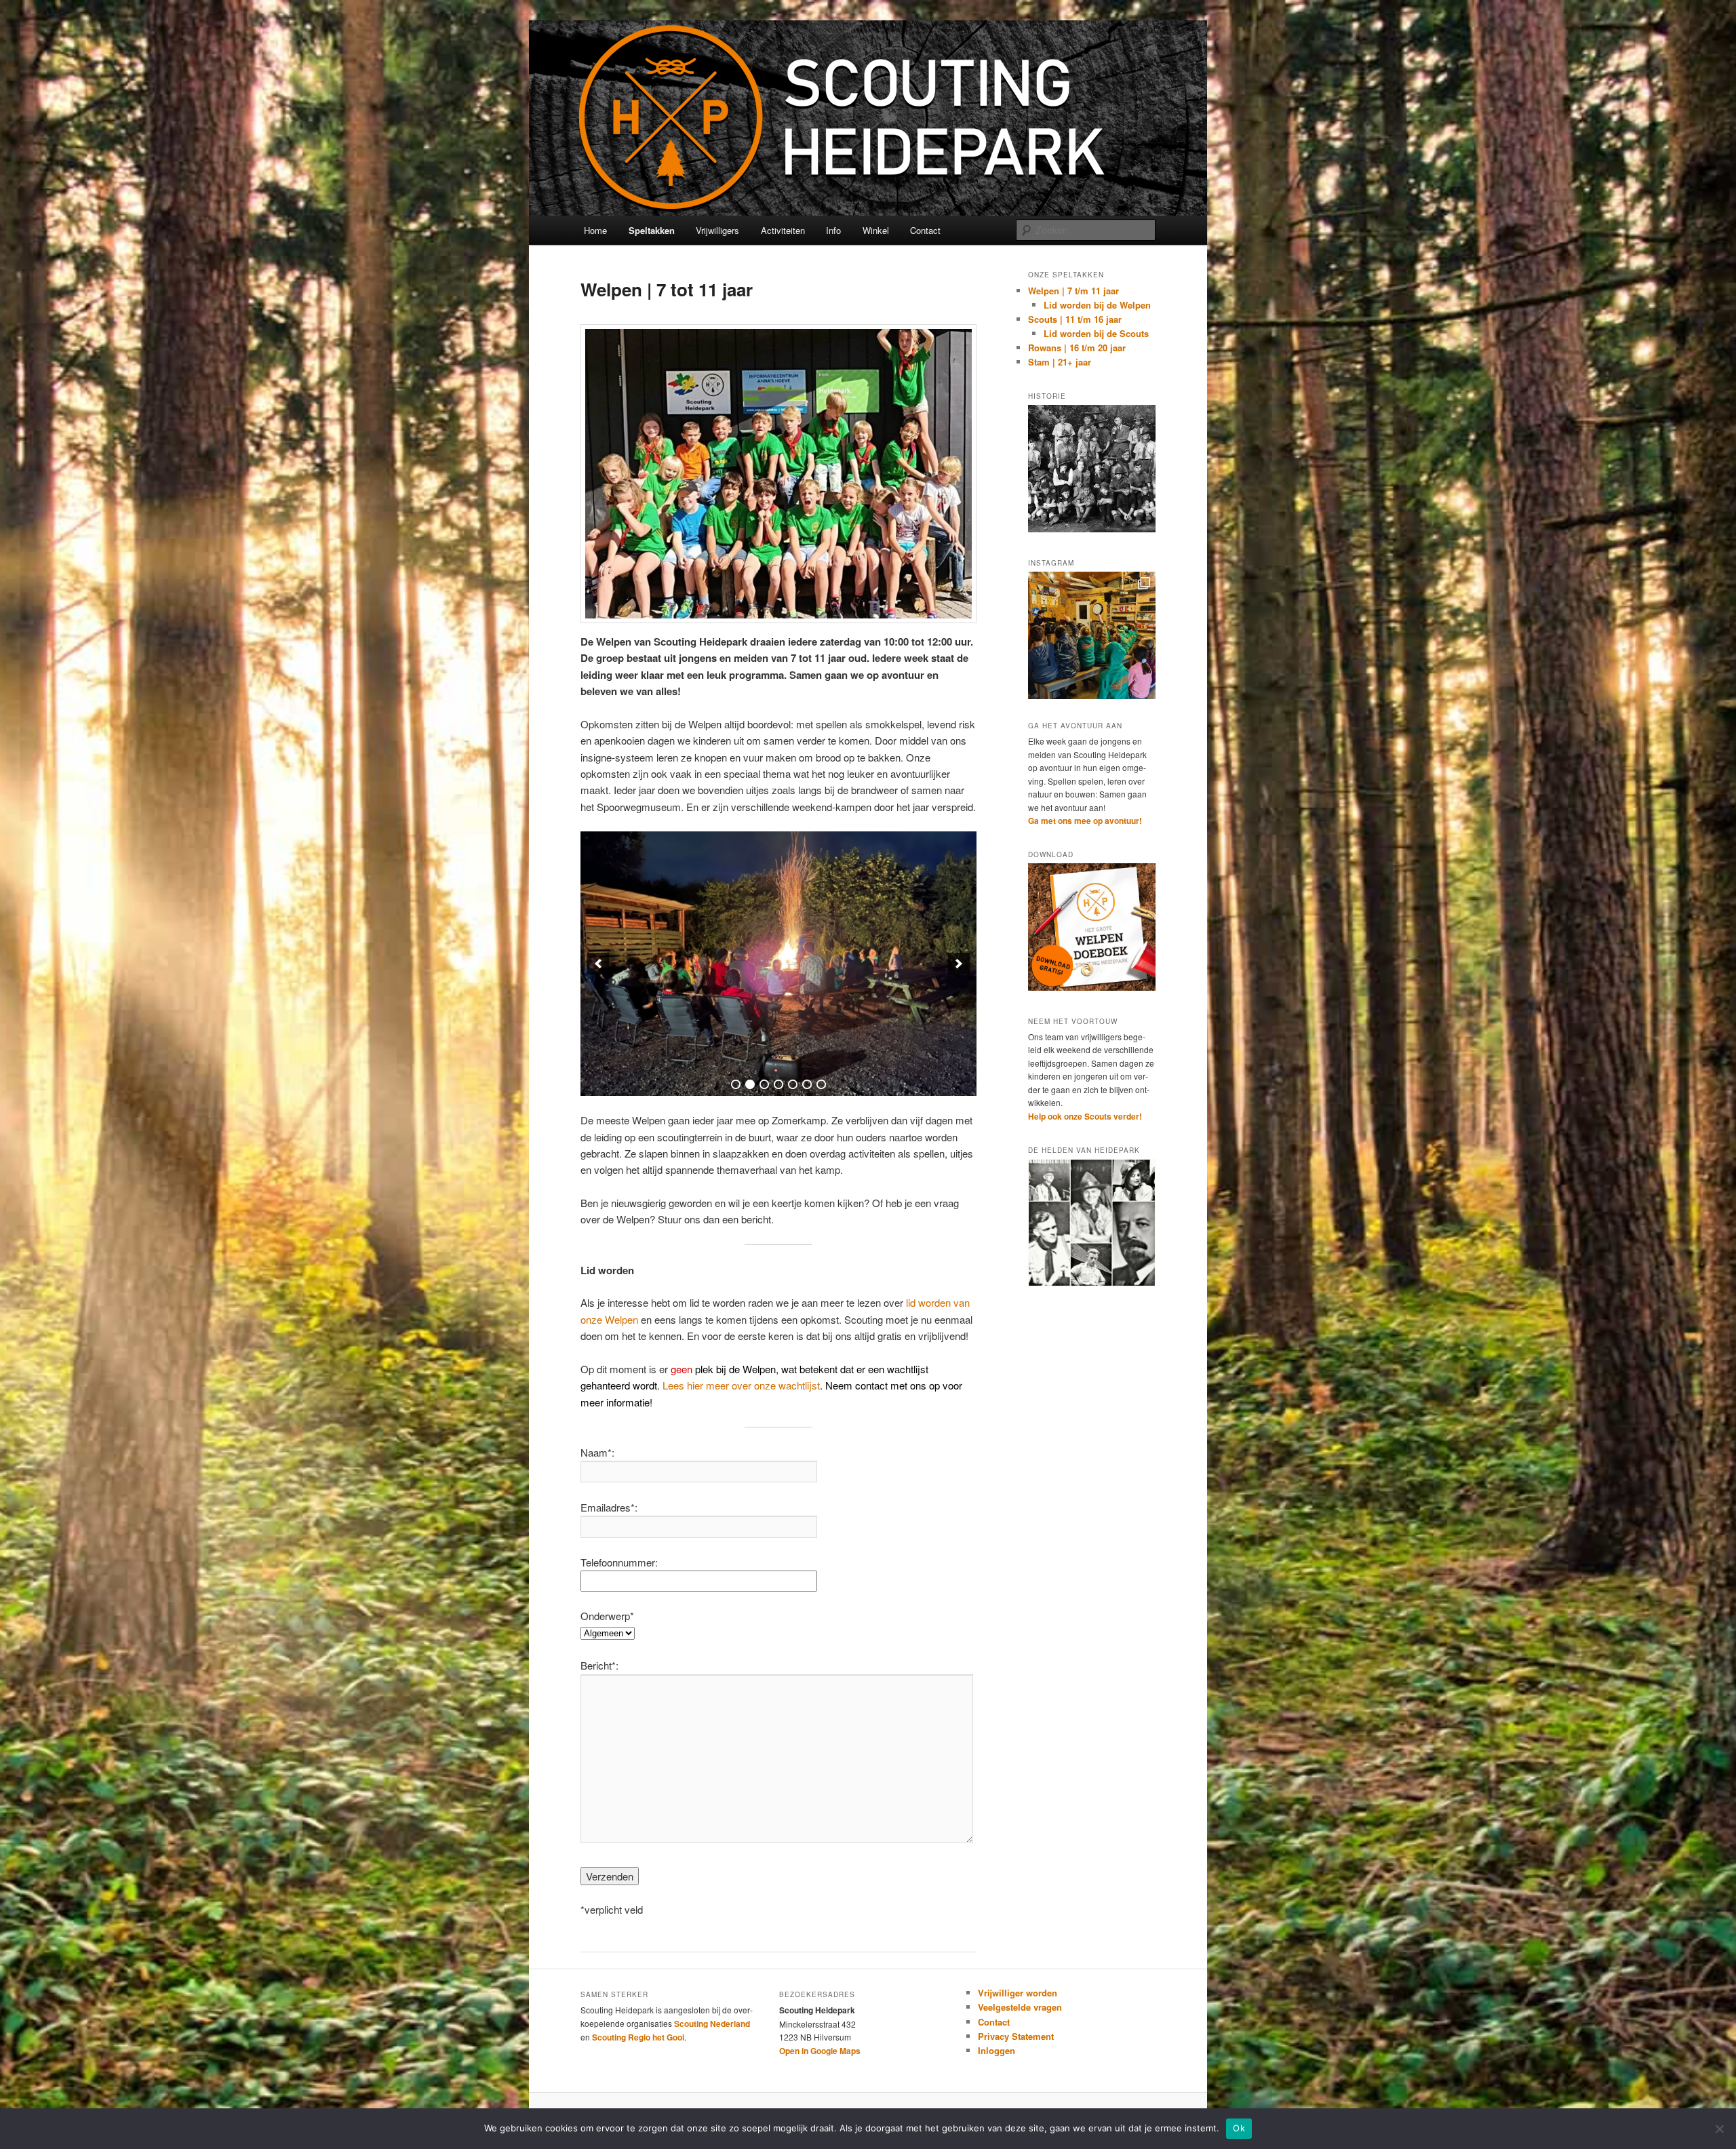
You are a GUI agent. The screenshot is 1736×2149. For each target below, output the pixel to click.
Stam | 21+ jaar (1060, 362)
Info (833, 230)
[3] (764, 1084)
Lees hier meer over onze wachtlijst (741, 1385)
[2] (750, 1084)
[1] (736, 1084)
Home (595, 230)
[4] (778, 1084)
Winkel (876, 230)
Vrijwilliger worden (1018, 1993)
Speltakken (652, 230)
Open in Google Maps (820, 2051)
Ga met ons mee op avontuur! (1085, 821)
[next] (959, 964)
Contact (925, 230)
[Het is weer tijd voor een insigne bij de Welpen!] (1092, 635)
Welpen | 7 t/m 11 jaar (1073, 291)
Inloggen (997, 2050)
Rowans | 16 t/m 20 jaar (1077, 348)
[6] (807, 1084)
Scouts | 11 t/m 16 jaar (1075, 319)
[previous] (598, 964)
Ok (1239, 2128)
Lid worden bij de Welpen (1097, 305)
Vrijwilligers (717, 230)
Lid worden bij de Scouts (1096, 333)
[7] (821, 1084)
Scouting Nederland (712, 2024)
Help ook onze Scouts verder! (1085, 1116)
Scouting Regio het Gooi (638, 2037)
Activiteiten (783, 230)
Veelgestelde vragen (1020, 2007)
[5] (793, 1084)
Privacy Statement (1016, 2036)
